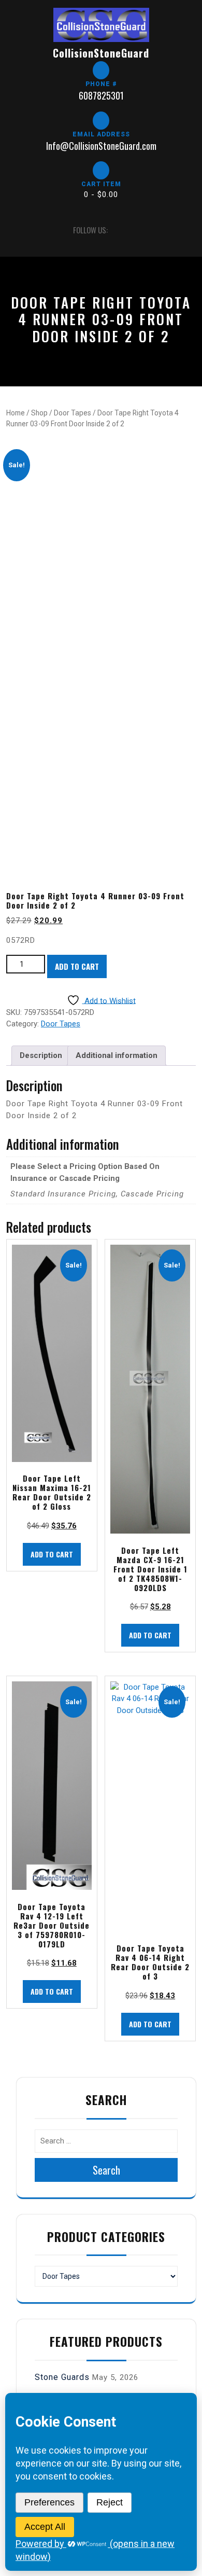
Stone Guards (62, 2377)
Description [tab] (41, 1055)
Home (16, 413)
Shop (39, 413)
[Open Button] (15, 230)
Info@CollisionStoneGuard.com (101, 146)
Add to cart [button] (52, 1554)
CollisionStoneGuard (101, 53)
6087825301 (101, 95)
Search (106, 2170)
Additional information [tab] (117, 1055)
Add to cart (77, 966)
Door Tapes (73, 413)
